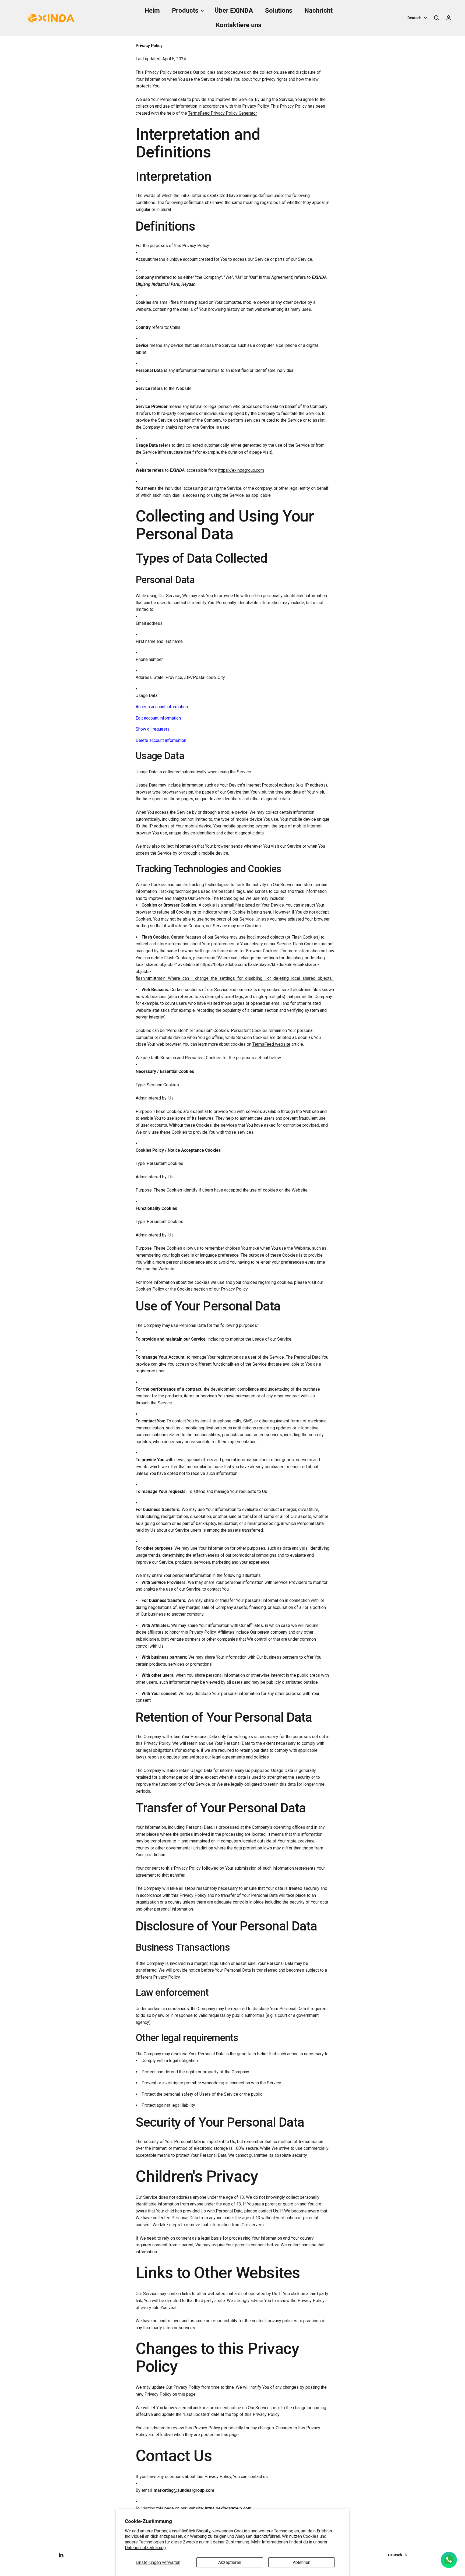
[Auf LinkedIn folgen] (61, 2555)
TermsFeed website (271, 1044)
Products (185, 10)
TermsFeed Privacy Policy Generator (222, 113)
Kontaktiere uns (239, 25)
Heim (152, 10)
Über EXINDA (234, 10)
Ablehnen (302, 2562)
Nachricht (318, 10)
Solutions (279, 10)
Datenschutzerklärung (145, 2548)
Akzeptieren (230, 2562)
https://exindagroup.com (241, 470)
